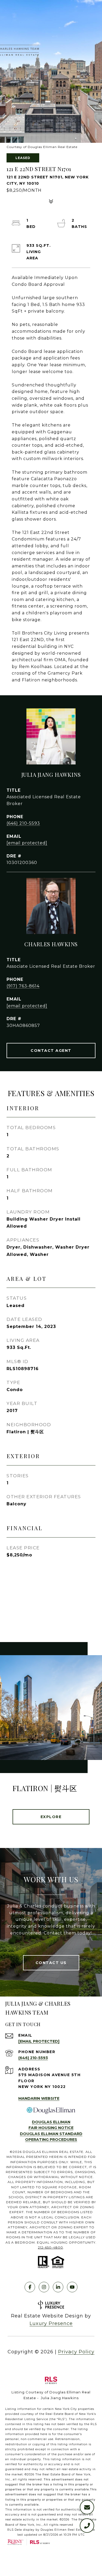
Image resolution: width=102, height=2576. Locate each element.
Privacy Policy (76, 2352)
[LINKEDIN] (58, 2287)
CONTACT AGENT (51, 1051)
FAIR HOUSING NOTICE (51, 2128)
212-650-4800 (50, 2247)
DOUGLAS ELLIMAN (51, 2122)
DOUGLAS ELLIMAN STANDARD (51, 2134)
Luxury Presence (51, 2323)
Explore (51, 1817)
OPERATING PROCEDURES (51, 2140)
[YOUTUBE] (72, 2287)
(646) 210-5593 (23, 823)
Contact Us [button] (51, 1963)
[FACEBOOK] (30, 2287)
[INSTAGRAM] (44, 2287)
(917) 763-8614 (23, 986)
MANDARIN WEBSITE (39, 2098)
